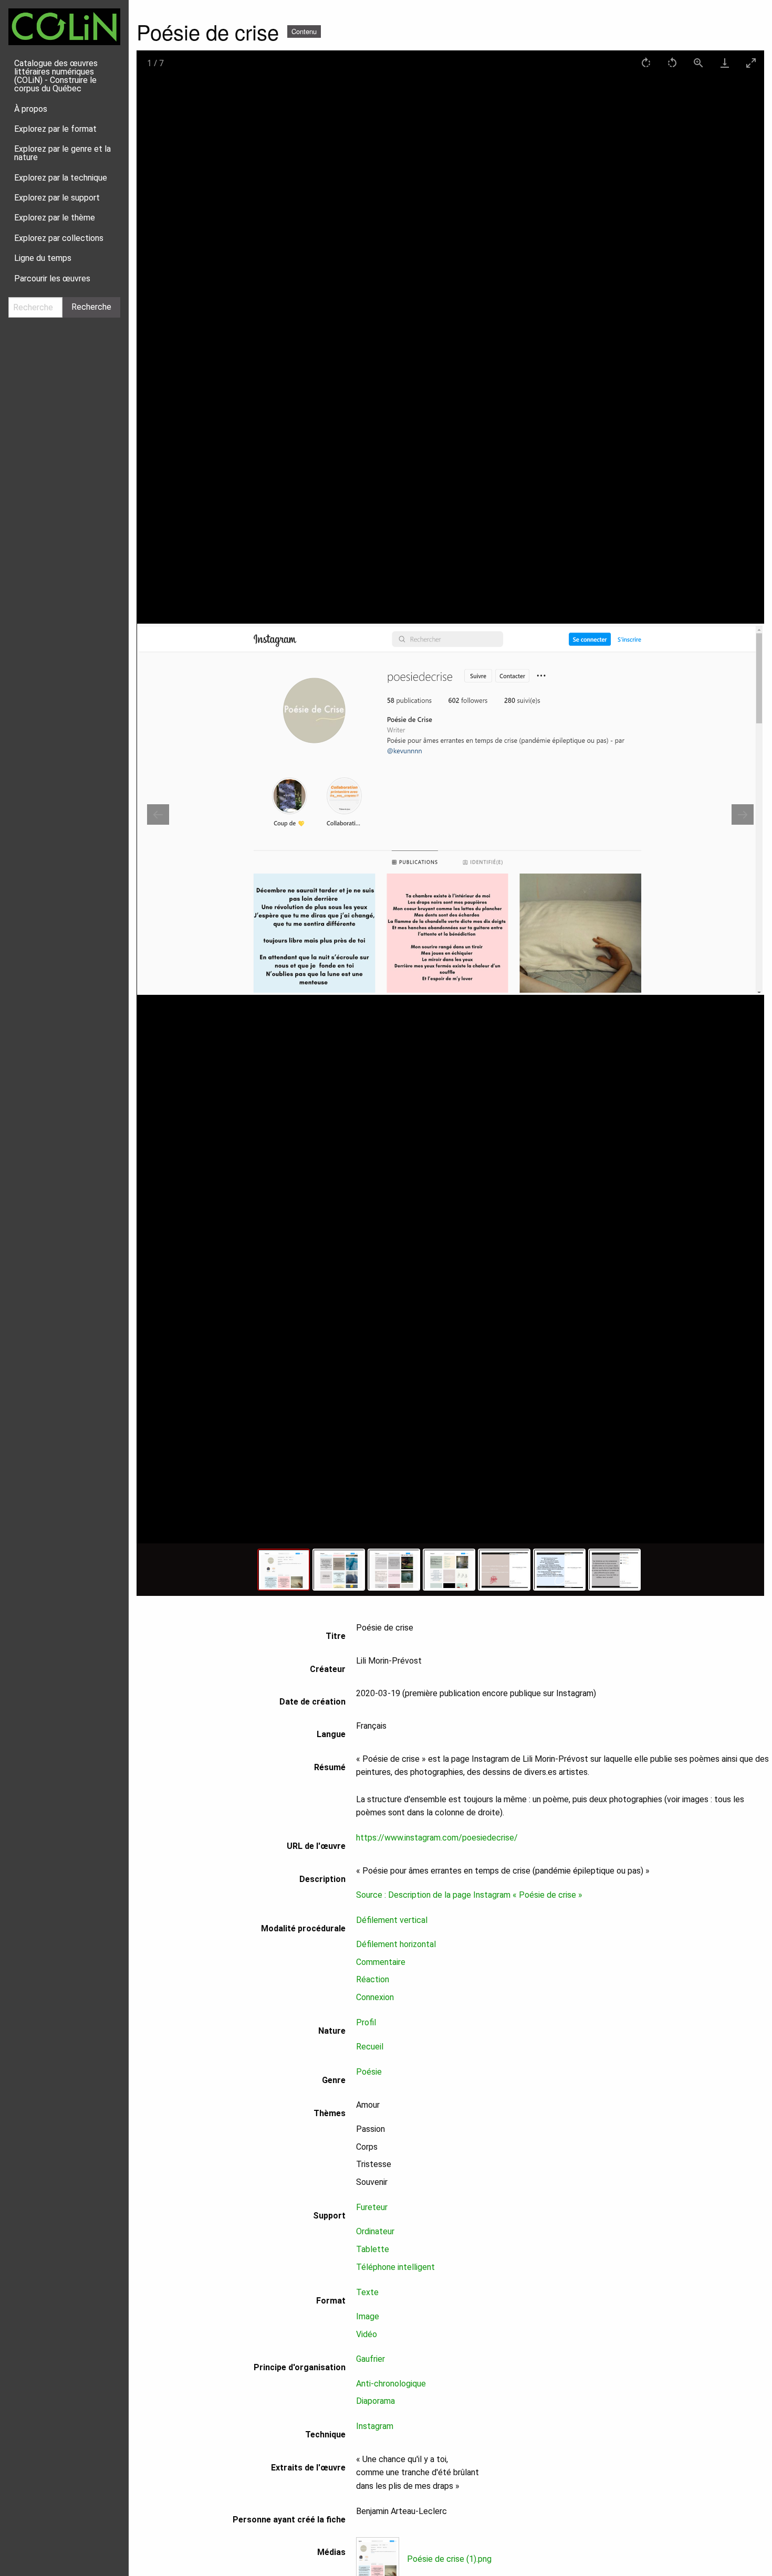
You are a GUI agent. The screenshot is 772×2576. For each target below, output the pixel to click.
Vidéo (367, 2334)
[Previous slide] (158, 814)
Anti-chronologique (391, 2384)
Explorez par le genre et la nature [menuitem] (62, 153)
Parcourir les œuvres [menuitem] (52, 278)
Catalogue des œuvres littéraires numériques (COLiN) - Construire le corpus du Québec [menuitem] (56, 76)
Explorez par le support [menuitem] (57, 198)
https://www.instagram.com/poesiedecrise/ (437, 1838)
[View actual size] (698, 63)
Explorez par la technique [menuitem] (61, 178)
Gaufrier (371, 2359)
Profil (366, 2022)
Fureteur (372, 2207)
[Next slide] (743, 814)
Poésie (369, 2072)
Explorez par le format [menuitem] (55, 129)
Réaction (373, 1979)
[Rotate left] (672, 63)
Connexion (375, 1997)
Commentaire (381, 1962)
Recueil (370, 2047)
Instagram (375, 2426)
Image (368, 2316)
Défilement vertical (392, 1920)
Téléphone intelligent (395, 2267)
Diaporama (375, 2401)
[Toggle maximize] (751, 63)
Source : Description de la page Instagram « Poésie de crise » (469, 1895)
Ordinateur (375, 2231)
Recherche (91, 307)
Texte (367, 2292)
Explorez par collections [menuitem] (59, 238)
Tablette (373, 2249)
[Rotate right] (646, 63)
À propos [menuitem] (31, 109)
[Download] (725, 63)
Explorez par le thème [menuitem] (55, 218)
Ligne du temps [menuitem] (43, 258)
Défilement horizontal (396, 1944)
